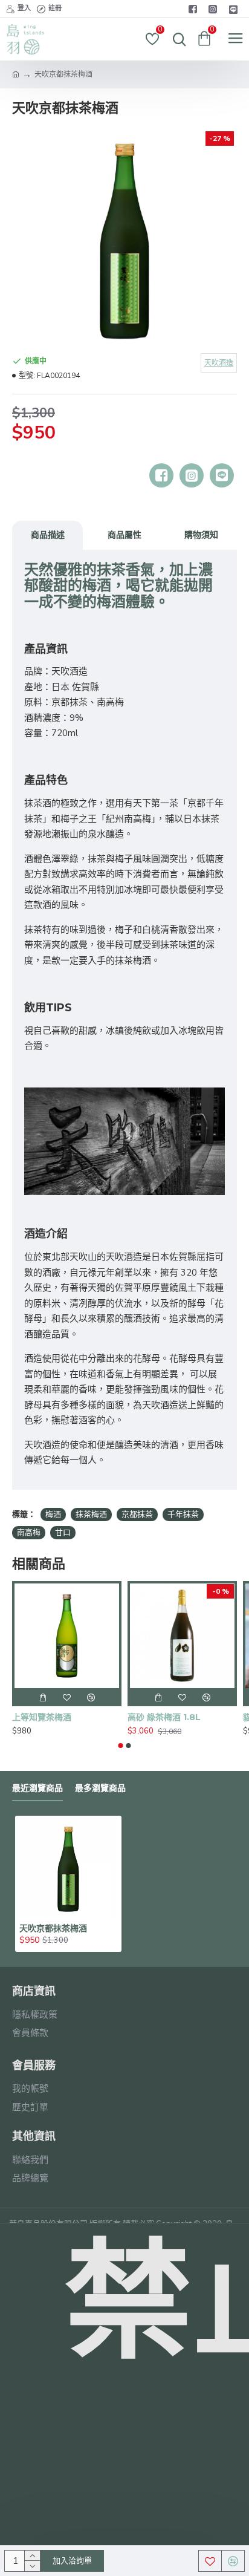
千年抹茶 (183, 1515)
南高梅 (29, 1533)
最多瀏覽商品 (100, 1788)
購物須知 (201, 535)
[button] (121, 1746)
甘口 (63, 1533)
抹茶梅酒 (91, 1515)
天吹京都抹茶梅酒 (53, 1928)
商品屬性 (124, 535)
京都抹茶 (137, 1515)
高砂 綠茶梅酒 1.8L (164, 1717)
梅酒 (53, 1515)
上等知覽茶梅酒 (42, 1717)
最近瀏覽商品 (37, 1788)
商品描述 (48, 535)
